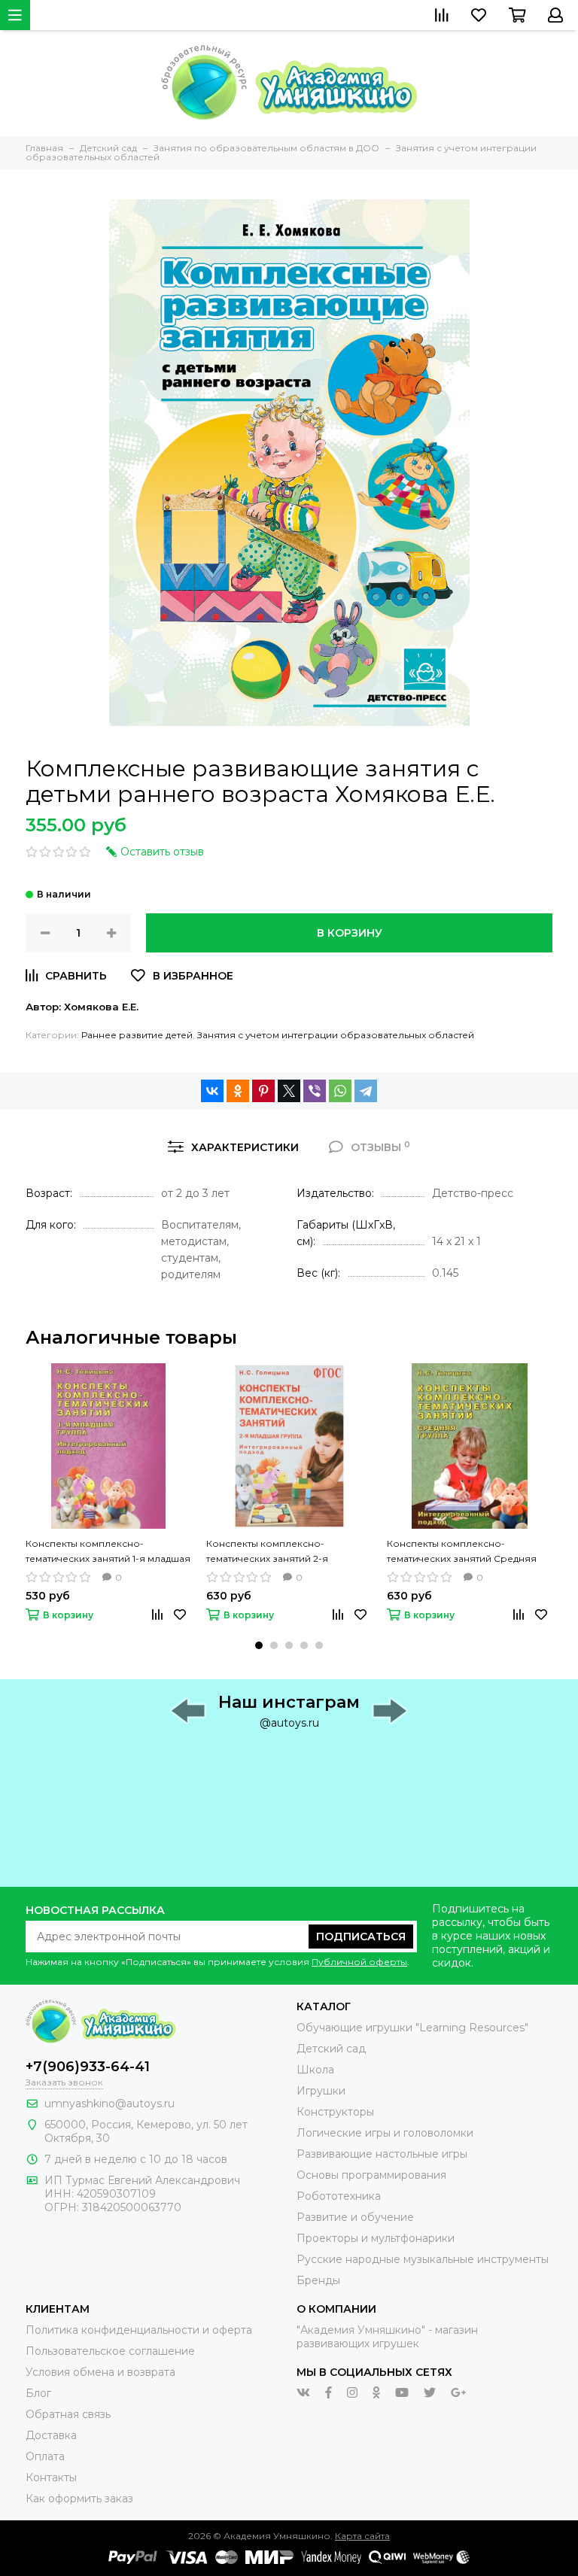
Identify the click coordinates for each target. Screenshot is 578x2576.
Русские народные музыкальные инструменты (423, 2259)
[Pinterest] (263, 1091)
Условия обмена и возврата (100, 2372)
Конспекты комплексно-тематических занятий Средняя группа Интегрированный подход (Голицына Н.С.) (468, 1552)
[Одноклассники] (238, 1091)
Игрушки (321, 2091)
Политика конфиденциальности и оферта (139, 2330)
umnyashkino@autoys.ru (110, 2104)
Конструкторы (335, 2112)
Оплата (45, 2456)
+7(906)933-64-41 (88, 2067)
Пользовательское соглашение (110, 2351)
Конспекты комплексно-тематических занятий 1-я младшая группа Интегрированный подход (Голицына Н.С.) (108, 1552)
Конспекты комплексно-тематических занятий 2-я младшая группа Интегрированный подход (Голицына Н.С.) (269, 1552)
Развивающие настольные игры (382, 2154)
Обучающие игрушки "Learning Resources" (412, 2028)
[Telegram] (366, 1091)
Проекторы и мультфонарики (376, 2238)
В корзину (350, 933)
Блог (38, 2393)
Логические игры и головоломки (385, 2133)
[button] (259, 1645)
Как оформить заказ (79, 2499)
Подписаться (361, 1937)
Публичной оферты (359, 1962)
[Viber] (315, 1091)
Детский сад (331, 2049)
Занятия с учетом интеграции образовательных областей (336, 1035)
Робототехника (339, 2196)
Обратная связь (68, 2414)
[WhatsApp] (340, 1091)
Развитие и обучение (355, 2217)
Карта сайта (362, 2536)
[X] (289, 1091)
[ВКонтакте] (212, 1091)
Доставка (51, 2435)
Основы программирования (371, 2175)
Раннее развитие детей (137, 1035)
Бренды (318, 2280)
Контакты (51, 2477)
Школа (315, 2070)
